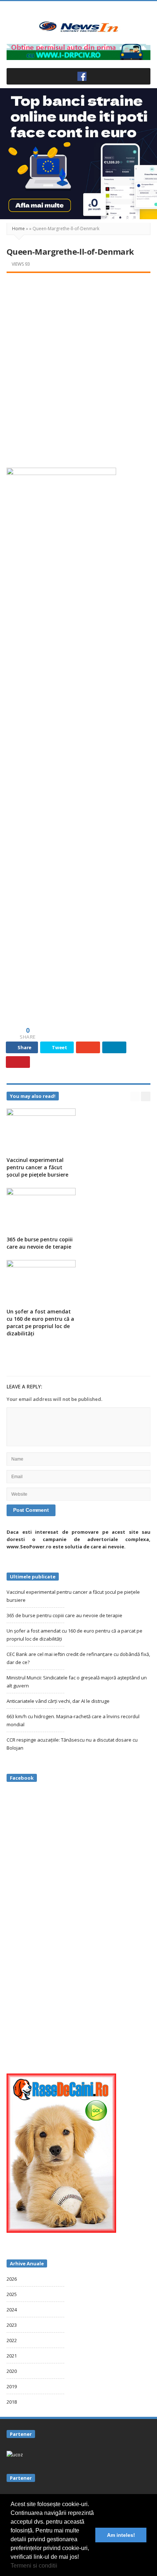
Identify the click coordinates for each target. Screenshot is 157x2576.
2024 (12, 2310)
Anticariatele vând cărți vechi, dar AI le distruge (58, 1701)
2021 (12, 2356)
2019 (12, 2386)
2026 (12, 2279)
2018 (12, 2402)
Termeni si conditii (34, 2566)
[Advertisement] (78, 362)
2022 (12, 2340)
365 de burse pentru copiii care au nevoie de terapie (40, 1243)
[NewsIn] (78, 27)
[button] (60, 2566)
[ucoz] (15, 2454)
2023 (12, 2325)
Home (18, 229)
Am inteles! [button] (121, 2535)
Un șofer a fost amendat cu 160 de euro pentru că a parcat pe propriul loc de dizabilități (40, 1322)
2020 (12, 2371)
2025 (12, 2294)
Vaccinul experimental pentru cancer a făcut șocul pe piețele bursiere (37, 1167)
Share (24, 1047)
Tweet (59, 1047)
